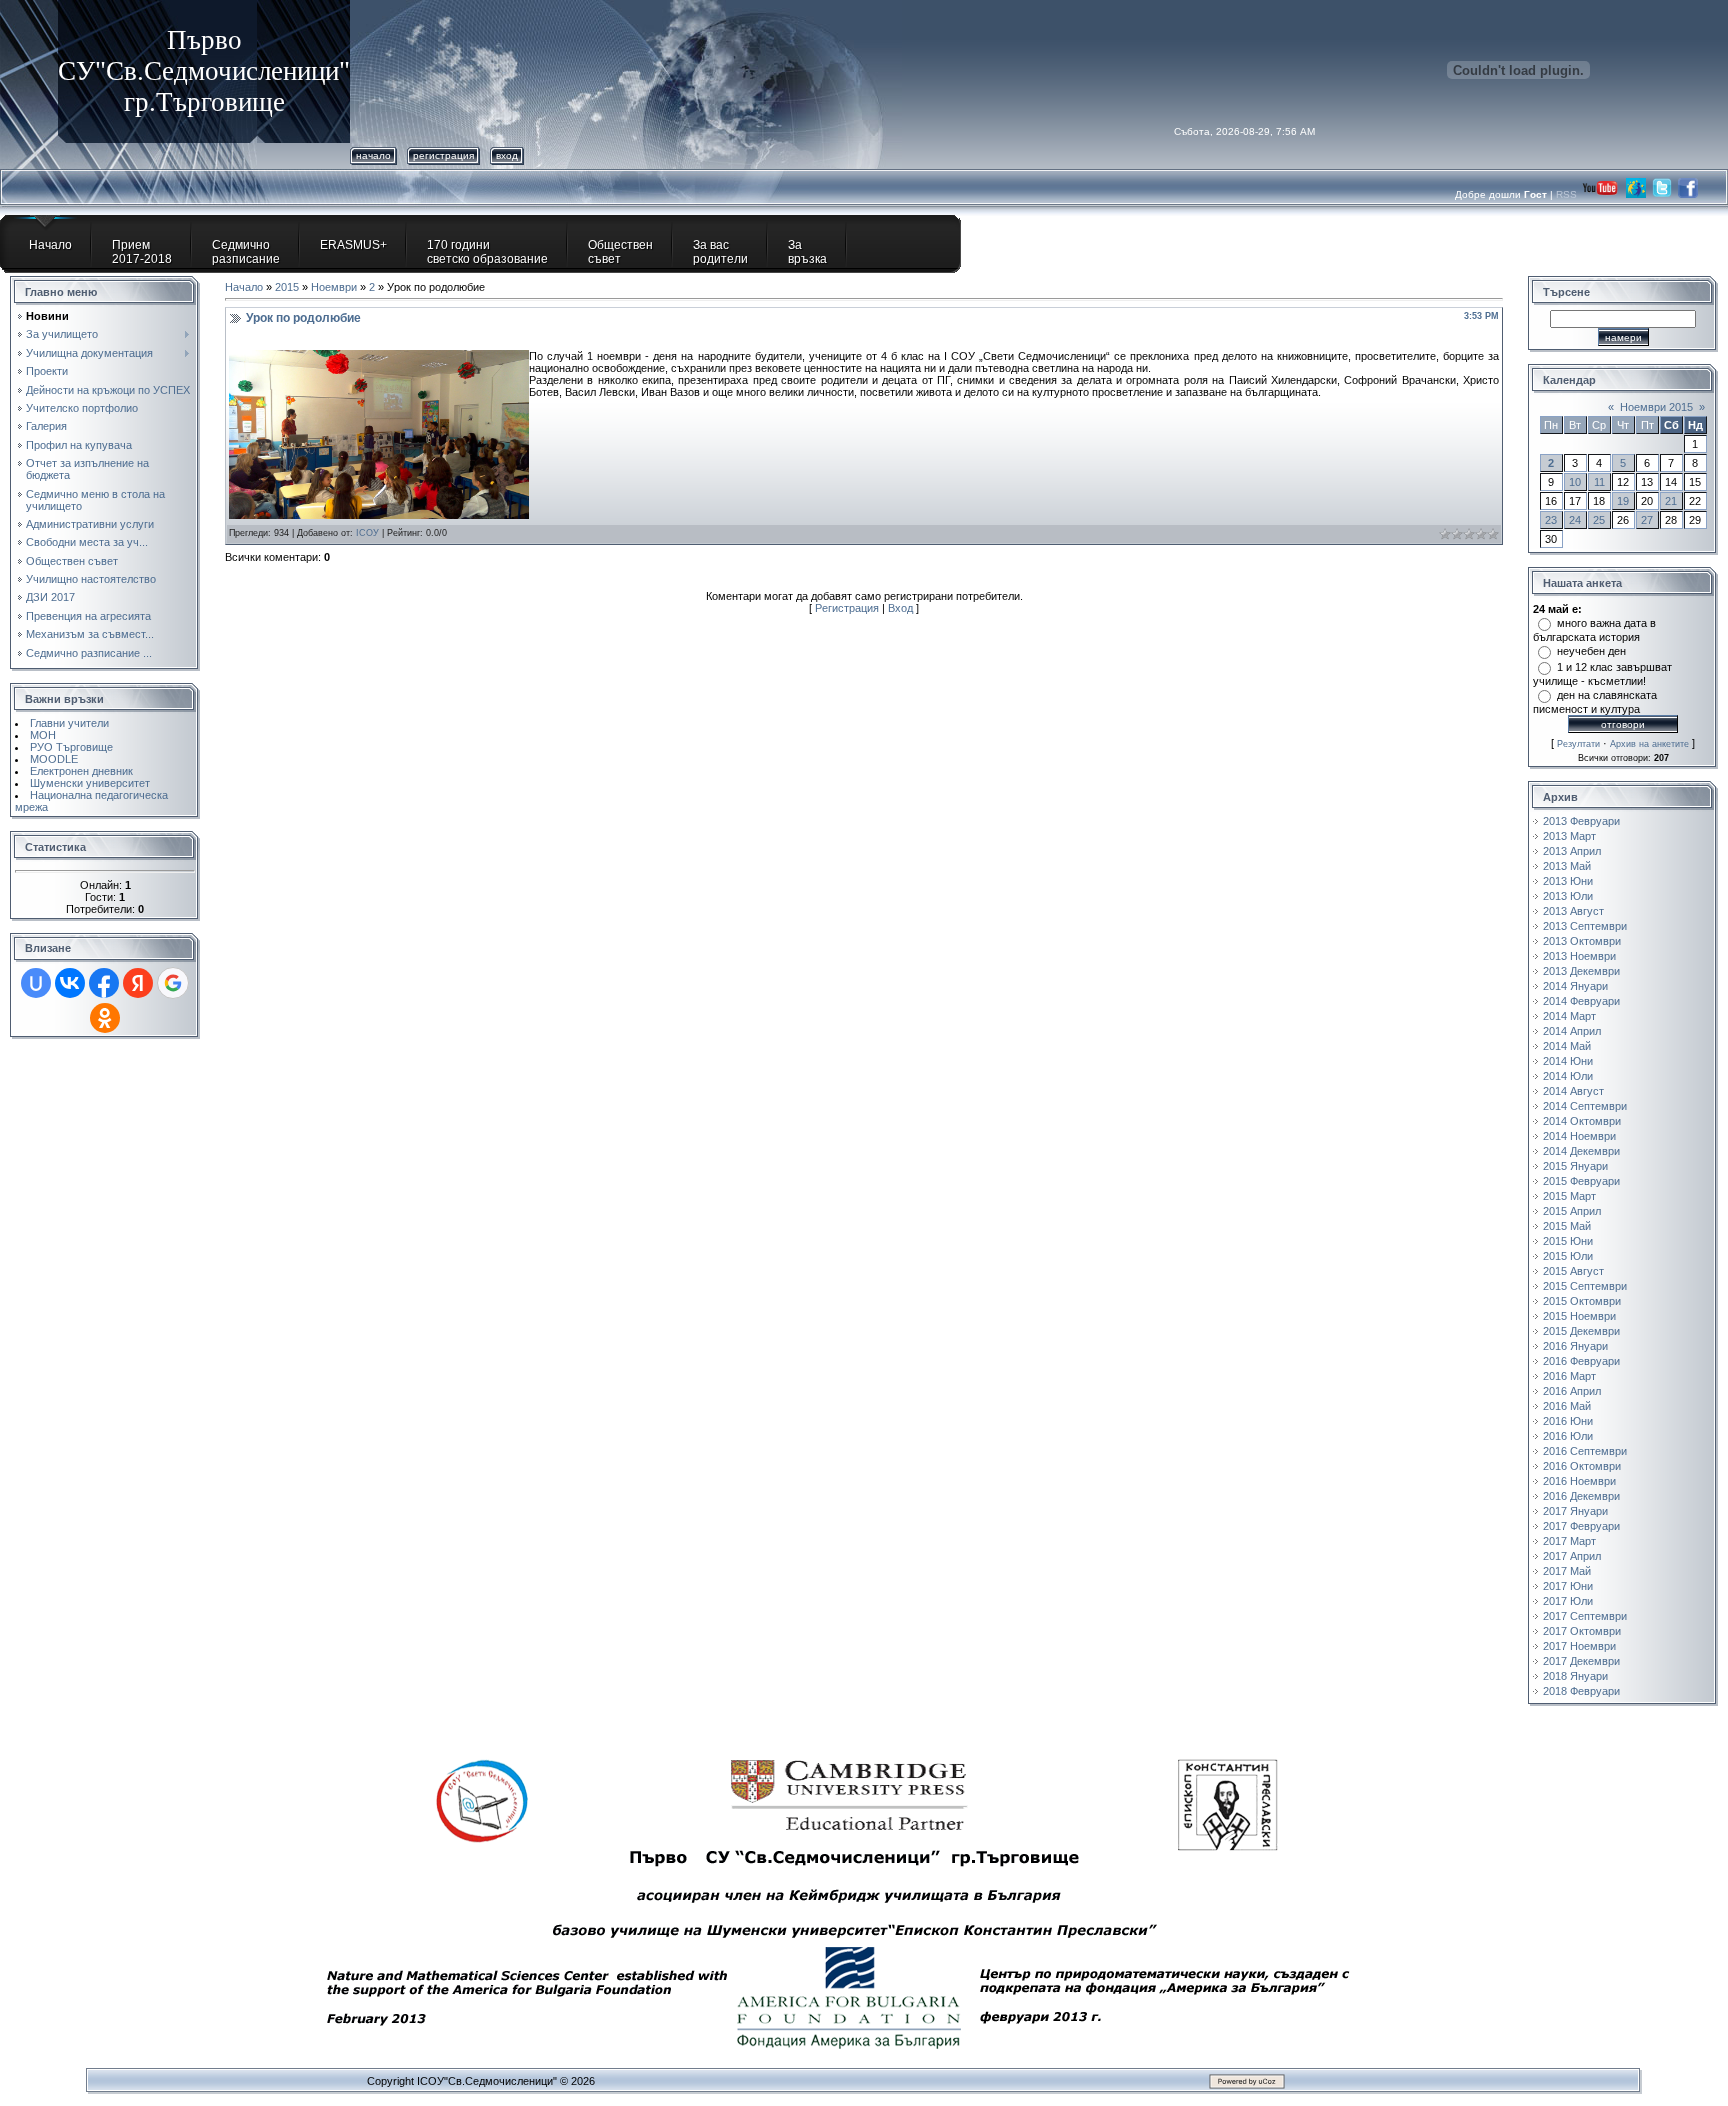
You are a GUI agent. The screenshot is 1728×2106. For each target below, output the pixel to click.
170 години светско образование (487, 252)
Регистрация (443, 155)
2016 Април (1572, 1391)
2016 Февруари (1581, 1361)
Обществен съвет (620, 252)
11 (1599, 482)
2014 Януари (1575, 986)
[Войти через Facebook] (104, 983)
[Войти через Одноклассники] (105, 1018)
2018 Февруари (1581, 1691)
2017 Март (1569, 1541)
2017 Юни (1568, 1586)
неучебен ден (1591, 651)
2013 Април (1572, 851)
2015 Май (1567, 1226)
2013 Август (1573, 911)
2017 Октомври (1582, 1631)
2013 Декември (1581, 971)
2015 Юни (1568, 1241)
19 (1623, 501)
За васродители (720, 252)
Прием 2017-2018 (142, 252)
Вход (507, 155)
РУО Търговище (71, 747)
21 (1671, 501)
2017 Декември (1581, 1661)
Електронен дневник (81, 771)
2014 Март (1569, 1016)
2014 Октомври (1582, 1121)
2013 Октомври (1582, 941)
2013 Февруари (1581, 821)
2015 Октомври (1582, 1301)
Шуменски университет (90, 783)
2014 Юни (1568, 1061)
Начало (373, 155)
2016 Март (1569, 1376)
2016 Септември (1585, 1451)
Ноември (334, 287)
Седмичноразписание (246, 252)
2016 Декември (1581, 1496)
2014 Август (1573, 1091)
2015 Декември (1581, 1331)
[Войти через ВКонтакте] (70, 983)
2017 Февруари (1581, 1526)
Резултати (1578, 744)
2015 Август (1573, 1271)
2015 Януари (1575, 1166)
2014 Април (1572, 1031)
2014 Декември (1581, 1151)
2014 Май (1567, 1046)
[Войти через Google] (173, 983)
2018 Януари (1575, 1676)
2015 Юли (1568, 1256)
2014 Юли (1568, 1076)
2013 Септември (1585, 926)
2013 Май (1567, 866)
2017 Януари (1575, 1511)
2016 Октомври (1582, 1466)
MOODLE (54, 759)
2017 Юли (1568, 1601)
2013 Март (1569, 836)
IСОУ (367, 533)
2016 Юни (1568, 1421)
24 (1575, 520)
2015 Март (1569, 1196)
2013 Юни (1568, 881)
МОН (43, 735)
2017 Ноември (1579, 1646)
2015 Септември (1585, 1286)
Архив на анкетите (1649, 744)
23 (1551, 520)
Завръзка (807, 252)
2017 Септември (1585, 1616)
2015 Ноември (1579, 1316)
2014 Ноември (1579, 1136)
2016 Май (1567, 1406)
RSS (1568, 194)
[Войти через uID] (36, 983)
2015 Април (1572, 1211)
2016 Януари (1575, 1346)
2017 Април (1572, 1556)
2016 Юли (1568, 1436)
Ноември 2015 (1656, 407)
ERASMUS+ (353, 245)
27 (1647, 520)
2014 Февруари (1581, 1001)
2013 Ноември (1579, 956)
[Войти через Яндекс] (138, 983)
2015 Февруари (1581, 1181)
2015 (287, 287)
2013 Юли (1568, 896)
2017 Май (1567, 1571)
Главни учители (69, 723)
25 (1599, 520)
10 (1575, 482)
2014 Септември (1585, 1106)
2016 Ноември (1579, 1481)
